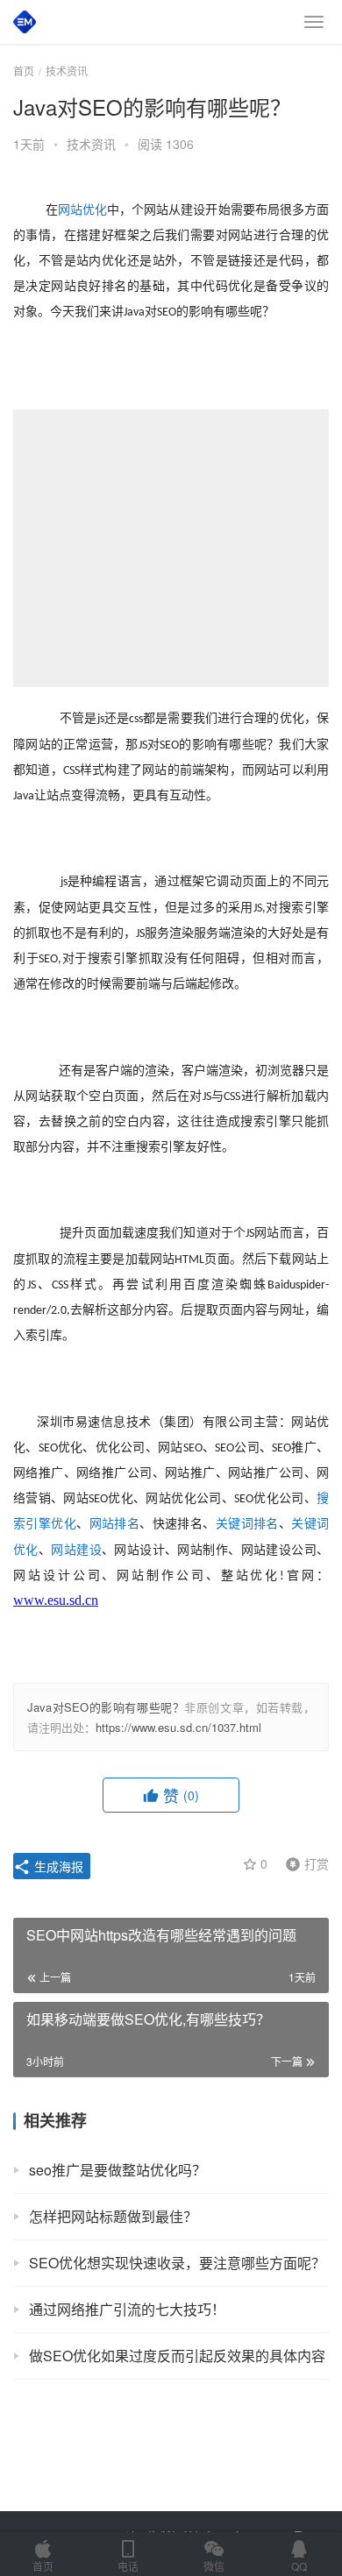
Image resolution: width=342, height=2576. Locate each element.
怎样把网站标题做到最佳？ (113, 2216)
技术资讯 (91, 144)
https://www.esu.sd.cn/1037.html (178, 1727)
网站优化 (82, 210)
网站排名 (115, 1524)
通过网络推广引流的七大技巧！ (127, 2309)
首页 (24, 71)
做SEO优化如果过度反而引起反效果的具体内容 (177, 2356)
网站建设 (76, 1550)
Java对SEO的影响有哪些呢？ (106, 1707)
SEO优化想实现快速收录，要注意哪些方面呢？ (177, 2263)
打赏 (303, 1863)
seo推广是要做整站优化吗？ (118, 2170)
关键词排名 (247, 1524)
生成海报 (57, 1866)
